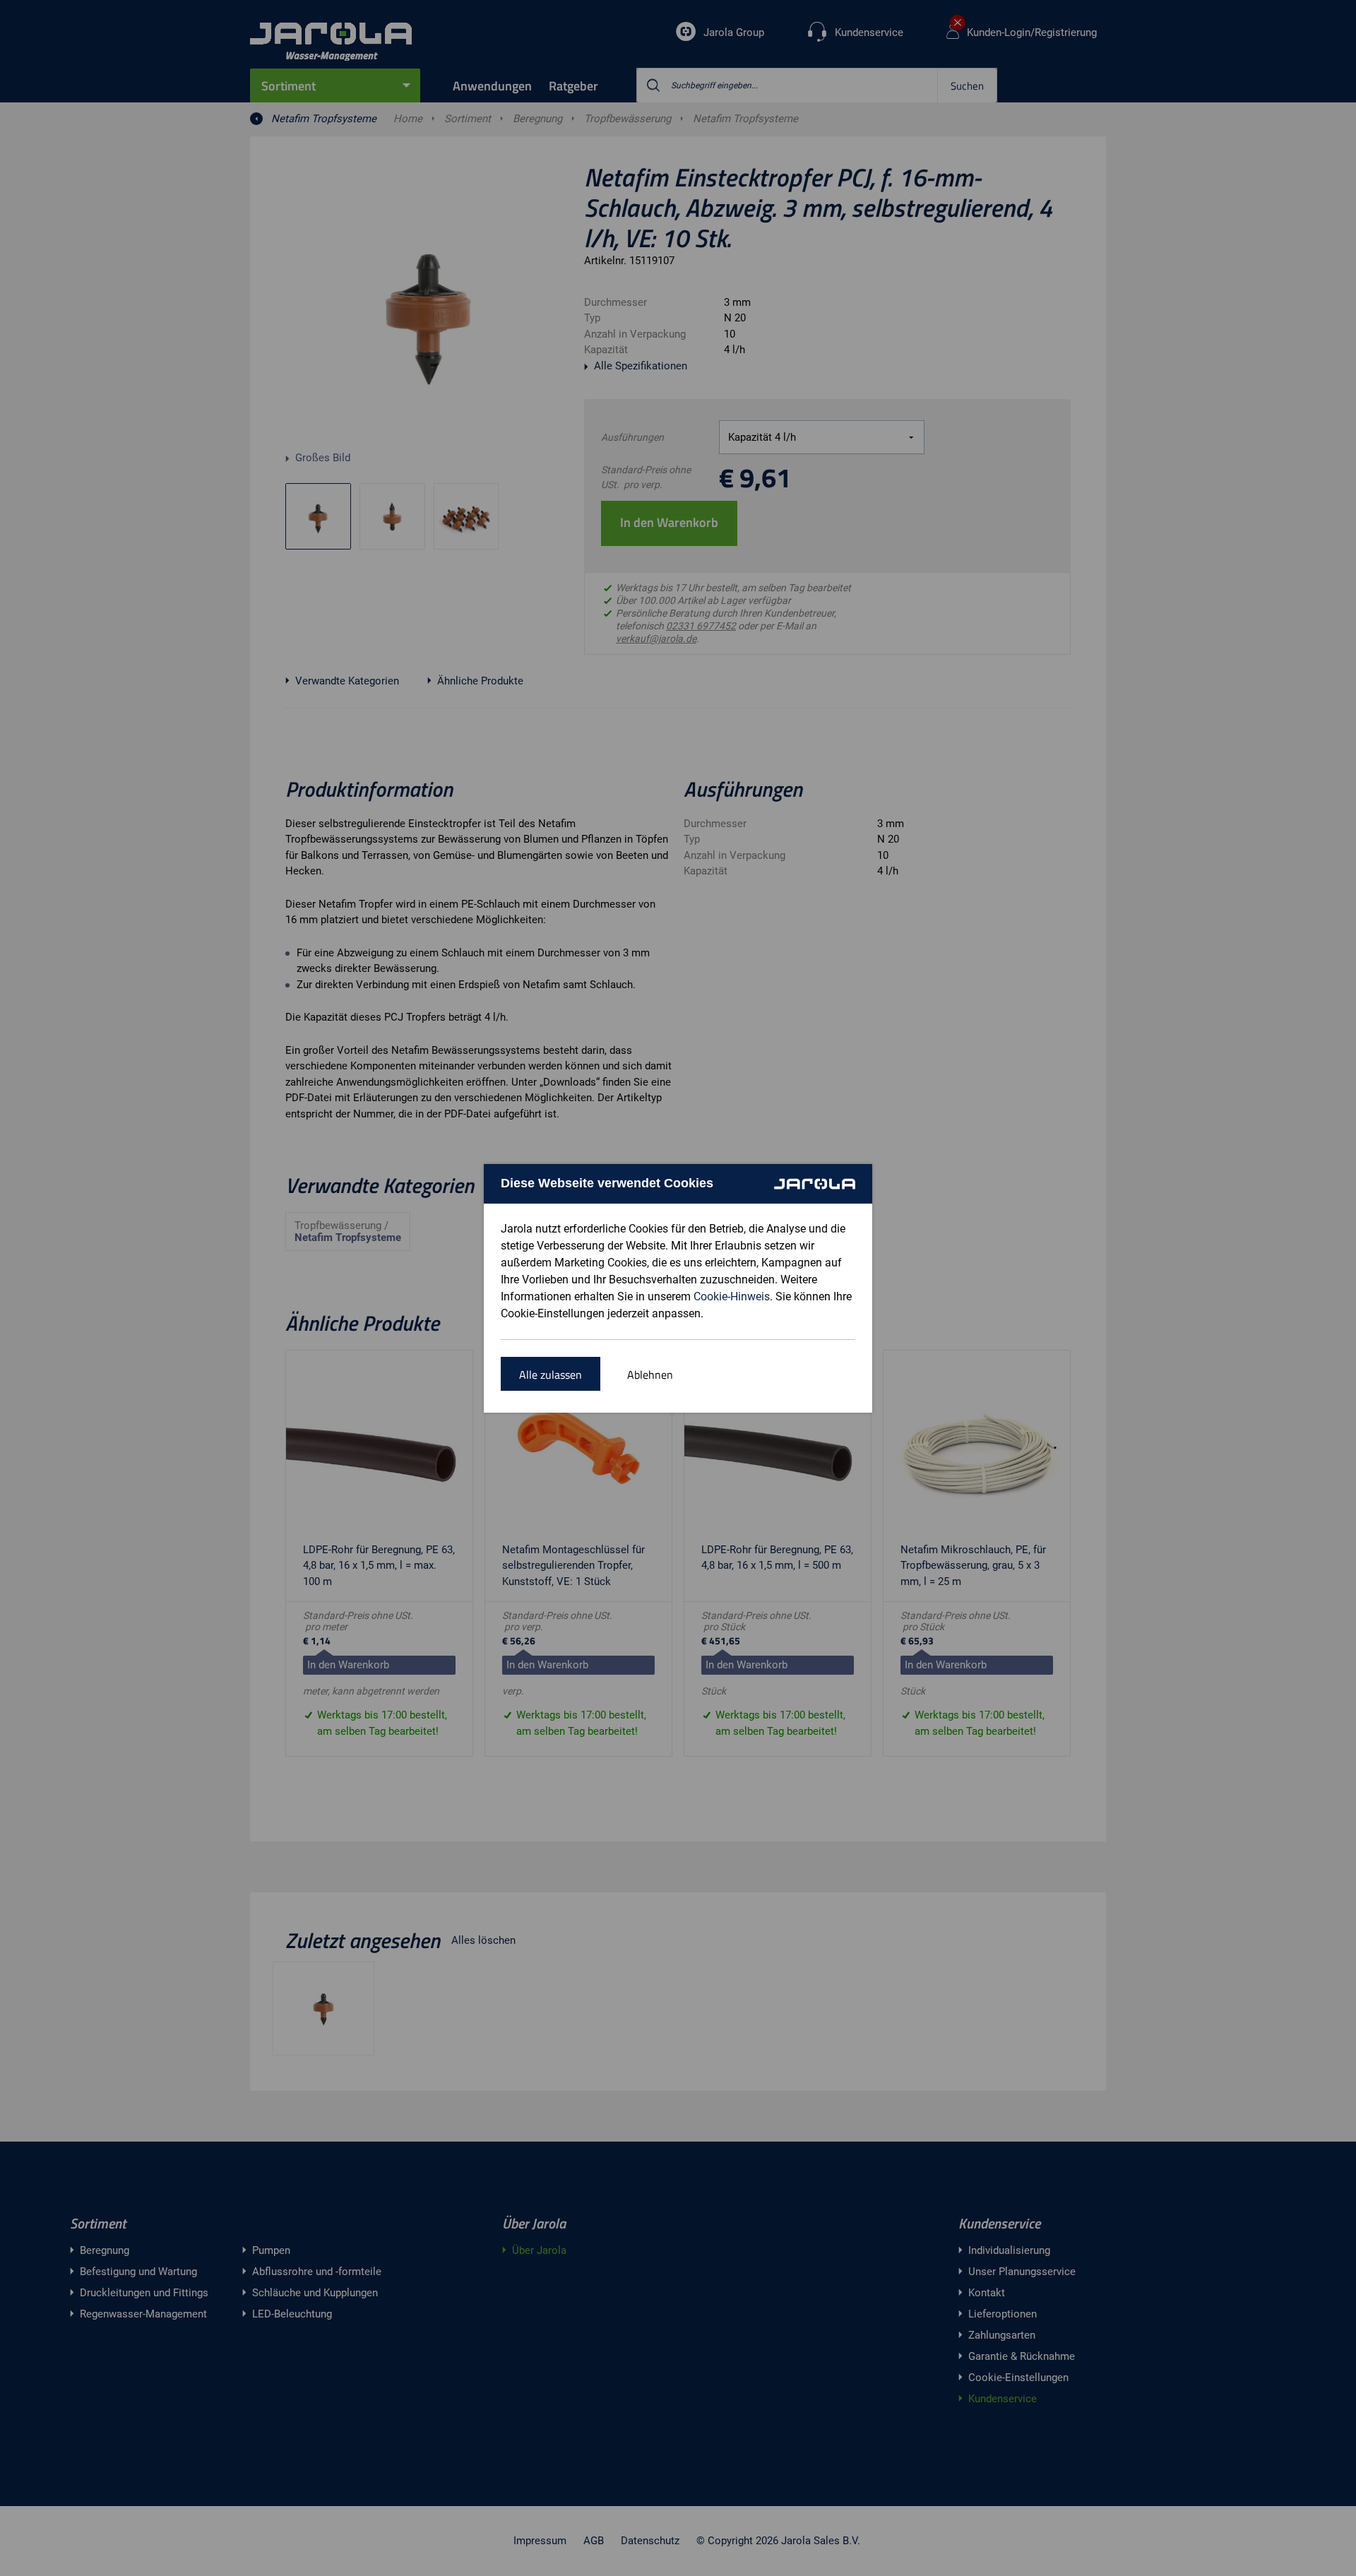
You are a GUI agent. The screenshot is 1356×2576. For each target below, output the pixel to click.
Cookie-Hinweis (732, 1296)
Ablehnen (650, 1375)
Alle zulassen (551, 1375)
